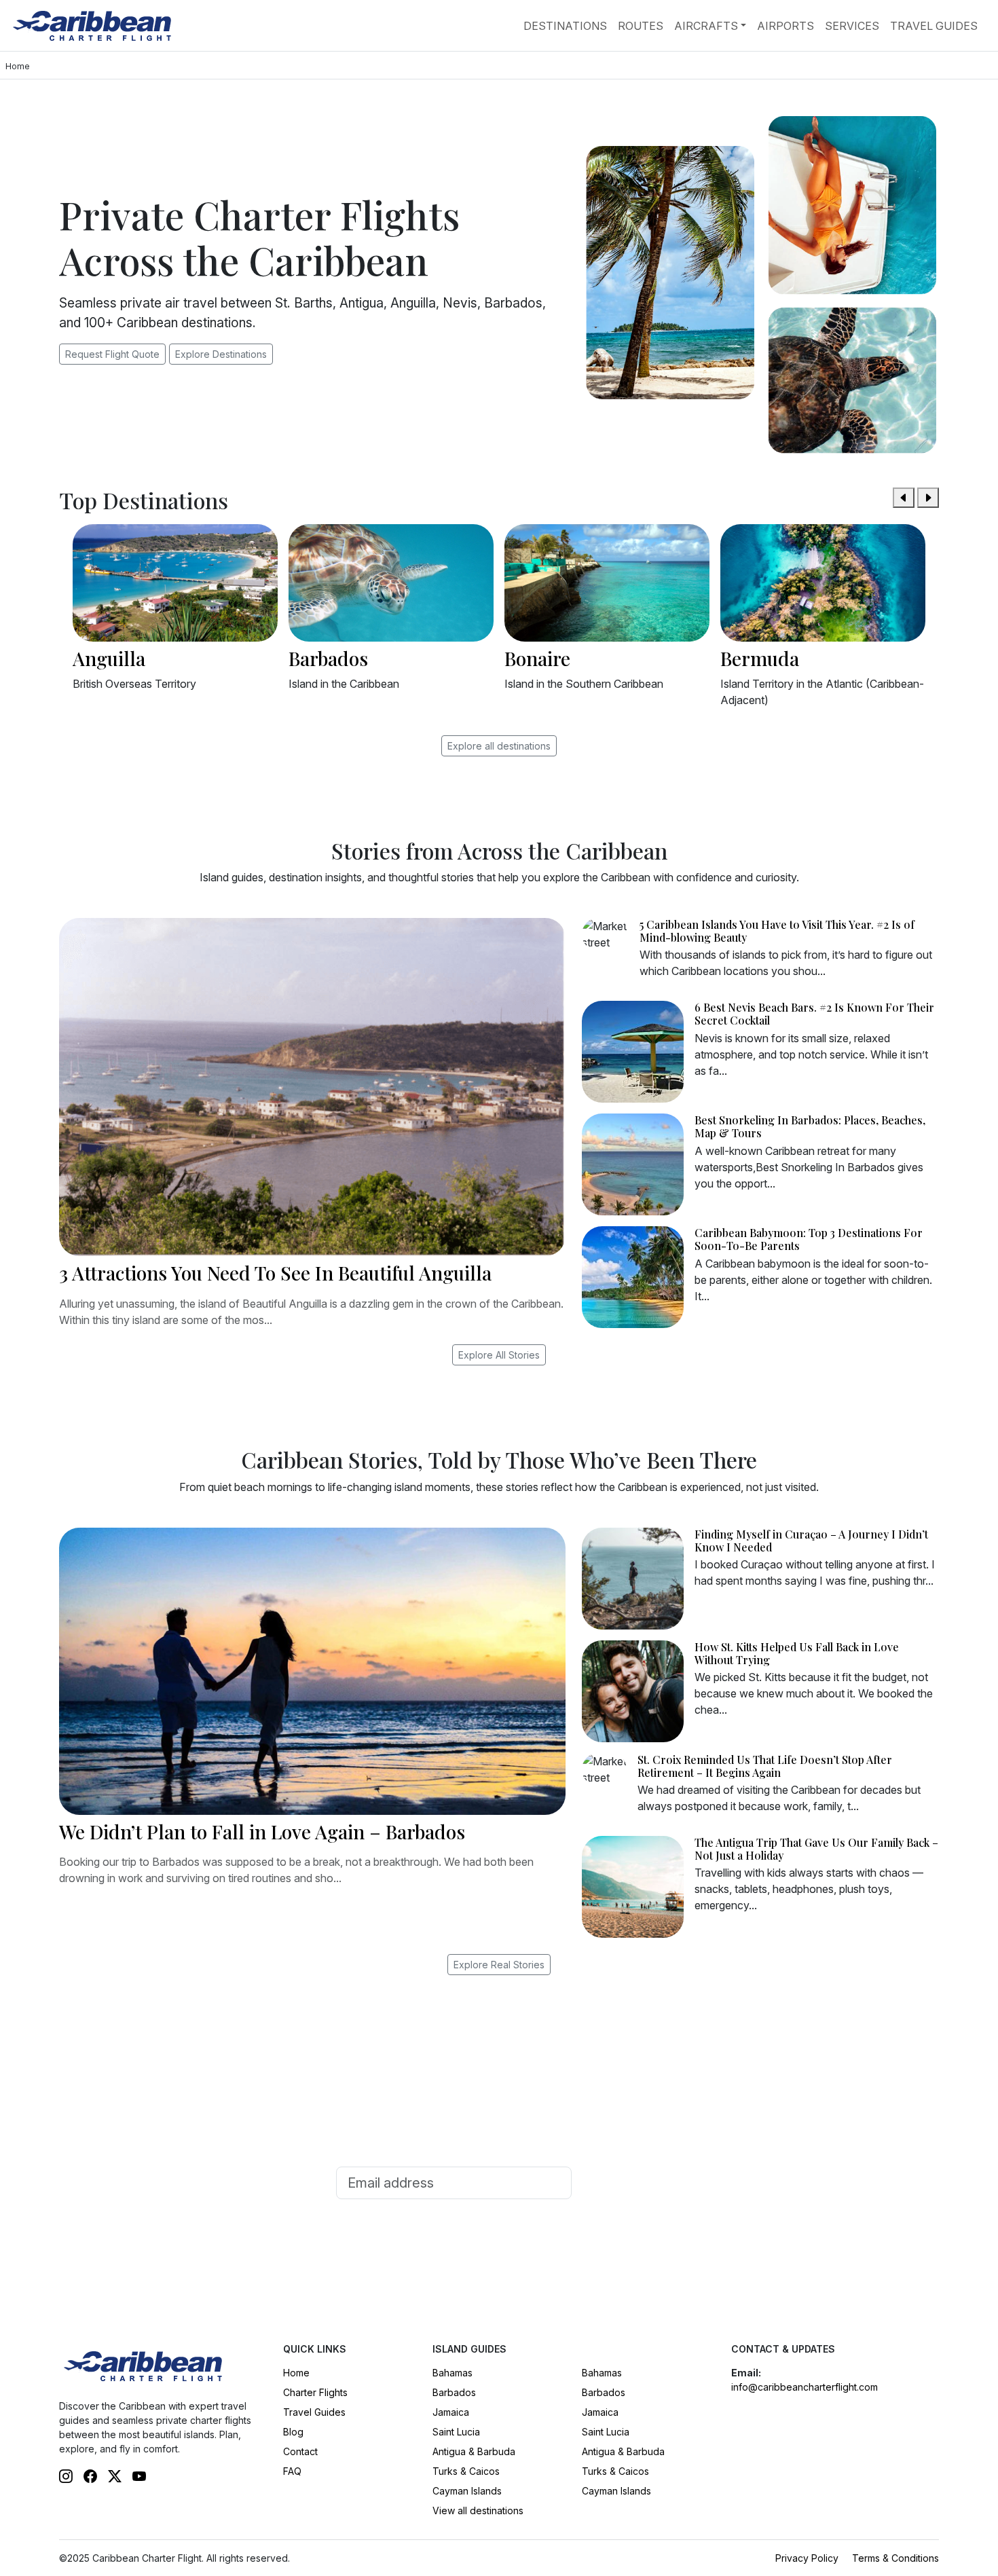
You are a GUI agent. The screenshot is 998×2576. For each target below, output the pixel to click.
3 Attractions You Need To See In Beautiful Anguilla (275, 1273)
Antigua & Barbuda (474, 2451)
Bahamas (452, 2373)
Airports (786, 26)
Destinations (565, 26)
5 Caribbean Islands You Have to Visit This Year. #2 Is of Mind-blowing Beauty (777, 931)
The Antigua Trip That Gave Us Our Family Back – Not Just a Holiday (816, 1849)
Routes (641, 26)
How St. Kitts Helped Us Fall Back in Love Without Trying (797, 1653)
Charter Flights (315, 2392)
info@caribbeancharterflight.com (805, 2387)
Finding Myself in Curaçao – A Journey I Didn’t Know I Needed (811, 1541)
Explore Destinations (221, 354)
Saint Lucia (456, 2432)
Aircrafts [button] (706, 26)
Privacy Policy (807, 2558)
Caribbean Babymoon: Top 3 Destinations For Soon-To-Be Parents (809, 1239)
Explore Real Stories (499, 1965)
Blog (293, 2432)
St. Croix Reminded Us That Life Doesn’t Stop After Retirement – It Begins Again (765, 1766)
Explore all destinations (499, 746)
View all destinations (478, 2510)
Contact (300, 2451)
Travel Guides (934, 26)
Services (852, 26)
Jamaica (451, 2412)
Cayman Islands (467, 2491)
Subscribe (620, 2183)
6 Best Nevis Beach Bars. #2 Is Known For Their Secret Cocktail (814, 1014)
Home (296, 2373)
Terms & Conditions (895, 2558)
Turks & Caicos (466, 2471)
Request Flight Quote (112, 354)
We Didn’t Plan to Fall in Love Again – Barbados (262, 1832)
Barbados (454, 2392)
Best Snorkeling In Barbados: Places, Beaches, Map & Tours (810, 1126)
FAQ (292, 2471)
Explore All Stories (499, 1355)
